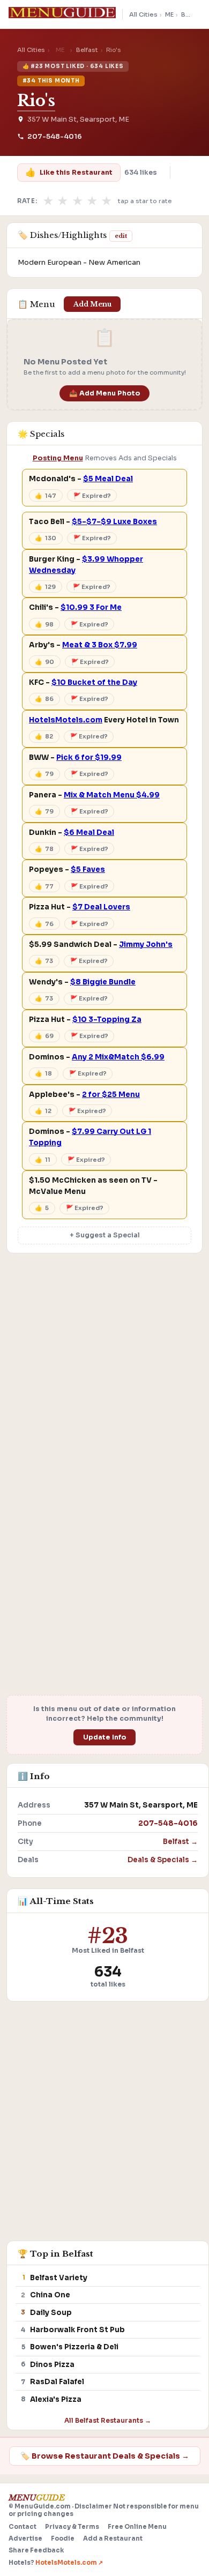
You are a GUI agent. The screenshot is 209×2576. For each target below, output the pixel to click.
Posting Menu (58, 458)
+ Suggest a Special (105, 1235)
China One (50, 2295)
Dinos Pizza (52, 2365)
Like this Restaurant (69, 172)
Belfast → (180, 1842)
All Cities (143, 14)
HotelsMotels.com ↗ (69, 2563)
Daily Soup (51, 2313)
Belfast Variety (59, 2278)
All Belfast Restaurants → (108, 2420)
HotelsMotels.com (66, 720)
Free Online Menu (137, 2527)
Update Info (105, 1737)
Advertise (25, 2538)
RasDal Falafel (57, 2382)
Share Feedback (36, 2550)
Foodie (63, 2538)
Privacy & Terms (72, 2527)
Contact (23, 2527)
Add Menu (92, 304)
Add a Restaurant (113, 2538)
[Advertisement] (104, 1373)
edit (121, 236)
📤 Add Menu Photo (105, 393)
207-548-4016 (55, 137)
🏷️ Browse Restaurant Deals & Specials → (105, 2456)
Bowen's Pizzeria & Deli (74, 2347)
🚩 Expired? (92, 496)
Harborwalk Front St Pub (77, 2330)
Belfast (192, 14)
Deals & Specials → (163, 1860)
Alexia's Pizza (56, 2399)
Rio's (36, 101)
